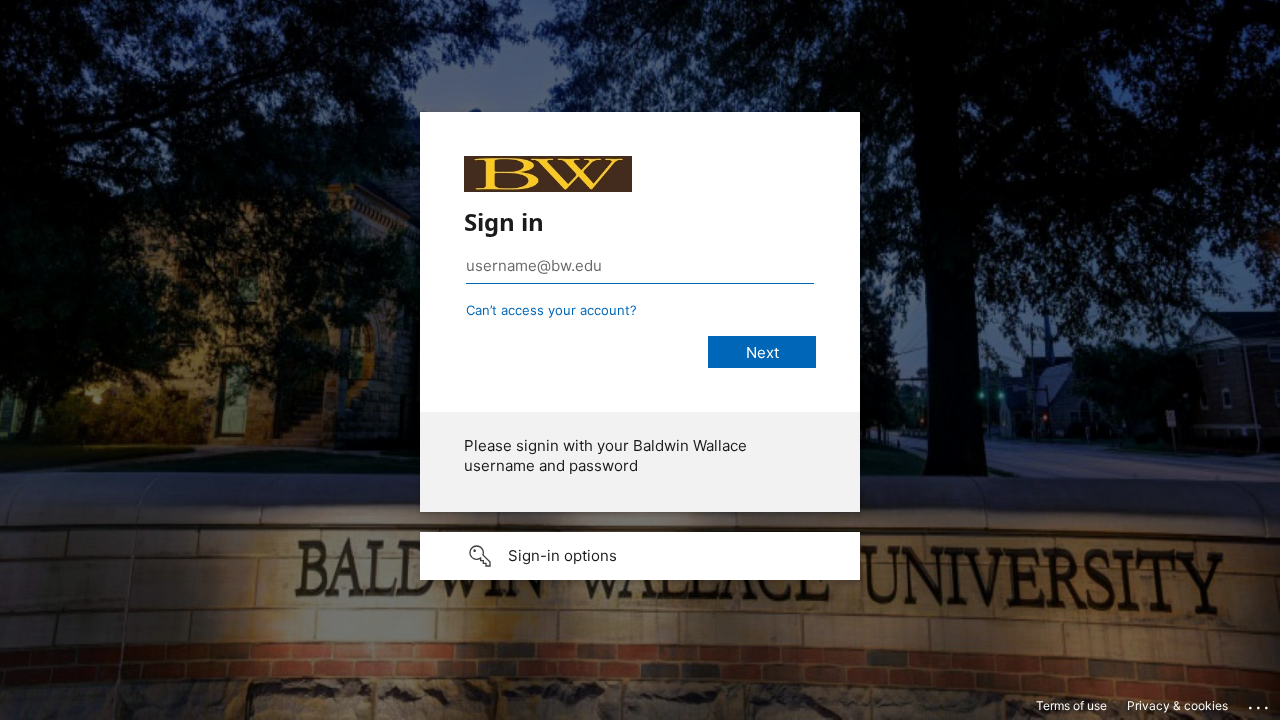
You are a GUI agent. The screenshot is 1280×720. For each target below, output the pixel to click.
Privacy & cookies (1177, 705)
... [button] (1260, 703)
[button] (640, 556)
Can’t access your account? (551, 310)
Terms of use (1071, 705)
